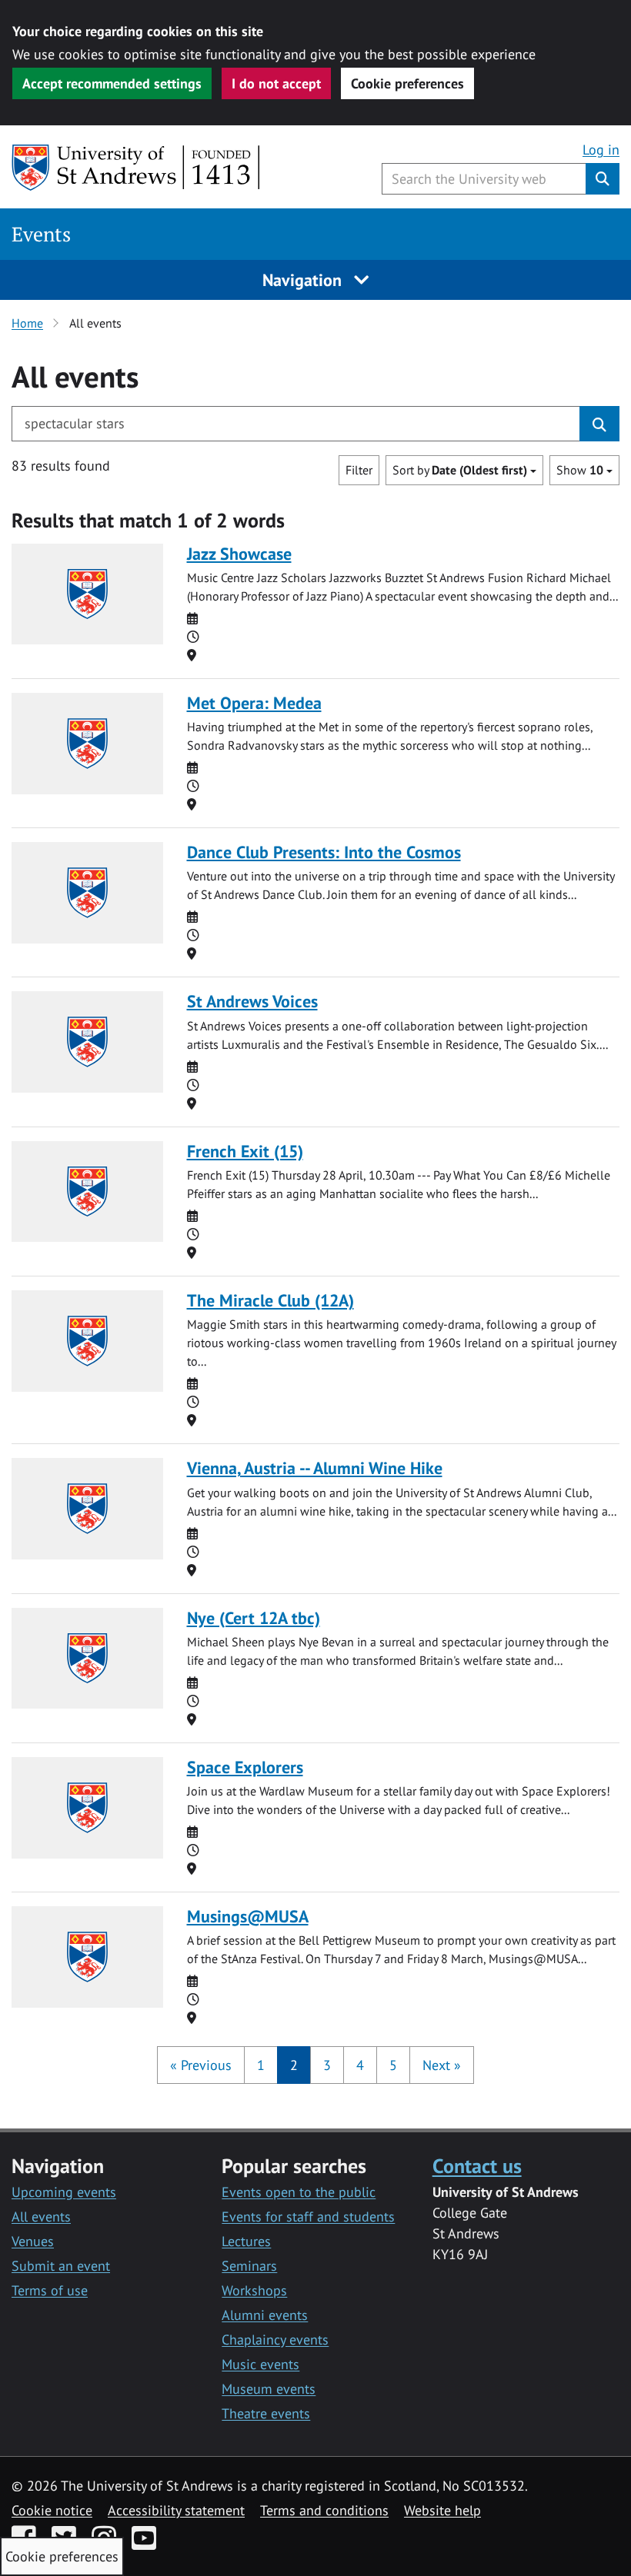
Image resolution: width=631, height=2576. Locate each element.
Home (27, 323)
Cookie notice (52, 2510)
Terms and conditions (324, 2510)
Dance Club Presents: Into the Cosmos (324, 852)
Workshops (254, 2290)
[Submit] (599, 424)
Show (580, 470)
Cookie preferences (407, 83)
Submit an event (61, 2266)
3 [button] (327, 2065)
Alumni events (265, 2315)
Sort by (460, 470)
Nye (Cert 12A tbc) (254, 1618)
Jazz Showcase (239, 554)
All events (41, 2217)
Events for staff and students (308, 2217)
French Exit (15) (245, 1151)
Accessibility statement (176, 2510)
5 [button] (393, 2065)
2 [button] (294, 2065)
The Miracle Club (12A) (270, 1300)
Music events (260, 2364)
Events (41, 234)
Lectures (246, 2241)
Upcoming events (64, 2192)
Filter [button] (359, 470)
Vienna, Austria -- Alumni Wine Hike (315, 1468)
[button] (201, 2065)
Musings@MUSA (248, 1916)
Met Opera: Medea (254, 703)
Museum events (269, 2389)
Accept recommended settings (112, 83)
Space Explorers (245, 1767)
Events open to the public (299, 2192)
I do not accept (276, 83)
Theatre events (266, 2413)
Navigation (304, 280)
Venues (33, 2241)
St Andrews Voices (252, 1001)
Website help (442, 2510)
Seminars (249, 2266)
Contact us (477, 2165)
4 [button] (360, 2065)
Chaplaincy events (275, 2340)
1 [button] (261, 2065)
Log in (601, 150)
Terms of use (50, 2290)
